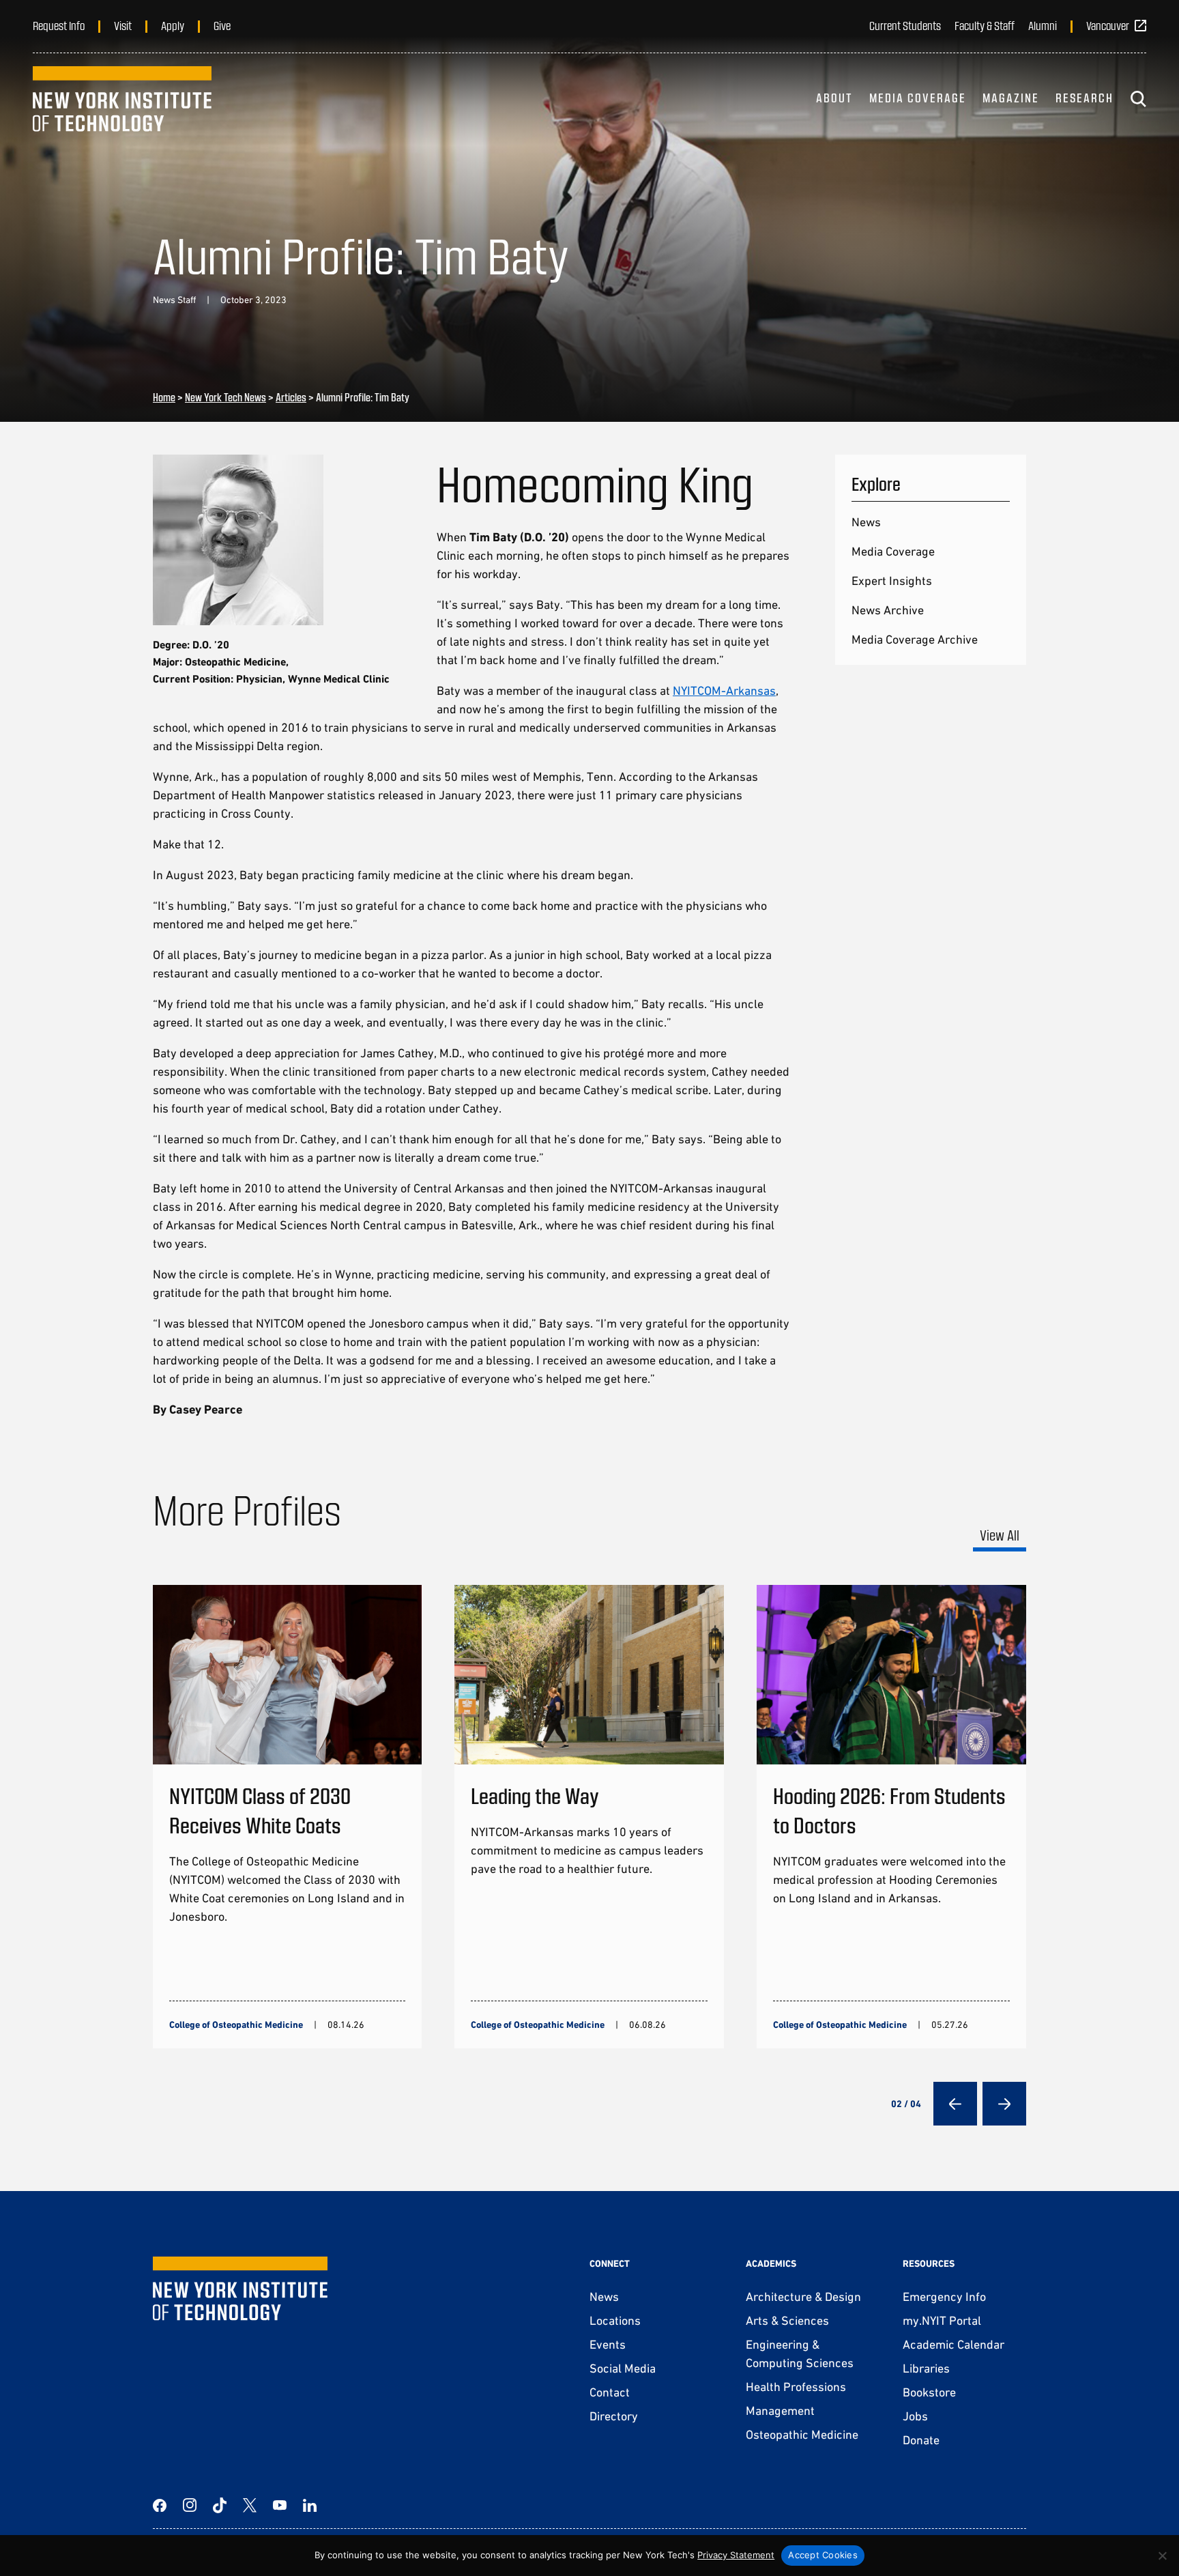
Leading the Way (535, 1795)
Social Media (623, 2368)
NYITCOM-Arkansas (724, 690)
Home (164, 397)
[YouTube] (280, 2505)
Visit (123, 25)
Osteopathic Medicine (802, 2434)
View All (1000, 1535)
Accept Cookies (823, 2555)
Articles (291, 397)
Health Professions (796, 2387)
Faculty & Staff (985, 25)
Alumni (1043, 25)
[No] (1162, 2556)
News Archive (888, 610)
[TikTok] (220, 2505)
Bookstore (929, 2392)
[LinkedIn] (310, 2505)
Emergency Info (944, 2296)
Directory (614, 2416)
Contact (610, 2392)
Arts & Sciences (787, 2320)
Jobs (915, 2416)
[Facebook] (160, 2505)
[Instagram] (190, 2505)
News (866, 522)
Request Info (59, 25)
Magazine (1011, 98)
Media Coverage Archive (915, 639)
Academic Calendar (954, 2344)
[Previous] (955, 2104)
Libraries (926, 2368)
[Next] (1004, 2104)
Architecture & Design (803, 2296)
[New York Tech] (122, 99)
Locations (615, 2320)
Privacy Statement (736, 2555)
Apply (173, 25)
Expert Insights (892, 581)
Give (222, 25)
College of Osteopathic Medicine (236, 2024)
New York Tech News (225, 397)
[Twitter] (250, 2505)
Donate (921, 2440)
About (834, 98)
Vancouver (1108, 25)
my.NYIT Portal (942, 2320)
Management (780, 2410)
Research (1085, 98)
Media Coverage (918, 98)
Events (608, 2344)
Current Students (905, 25)
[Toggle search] (1138, 99)
